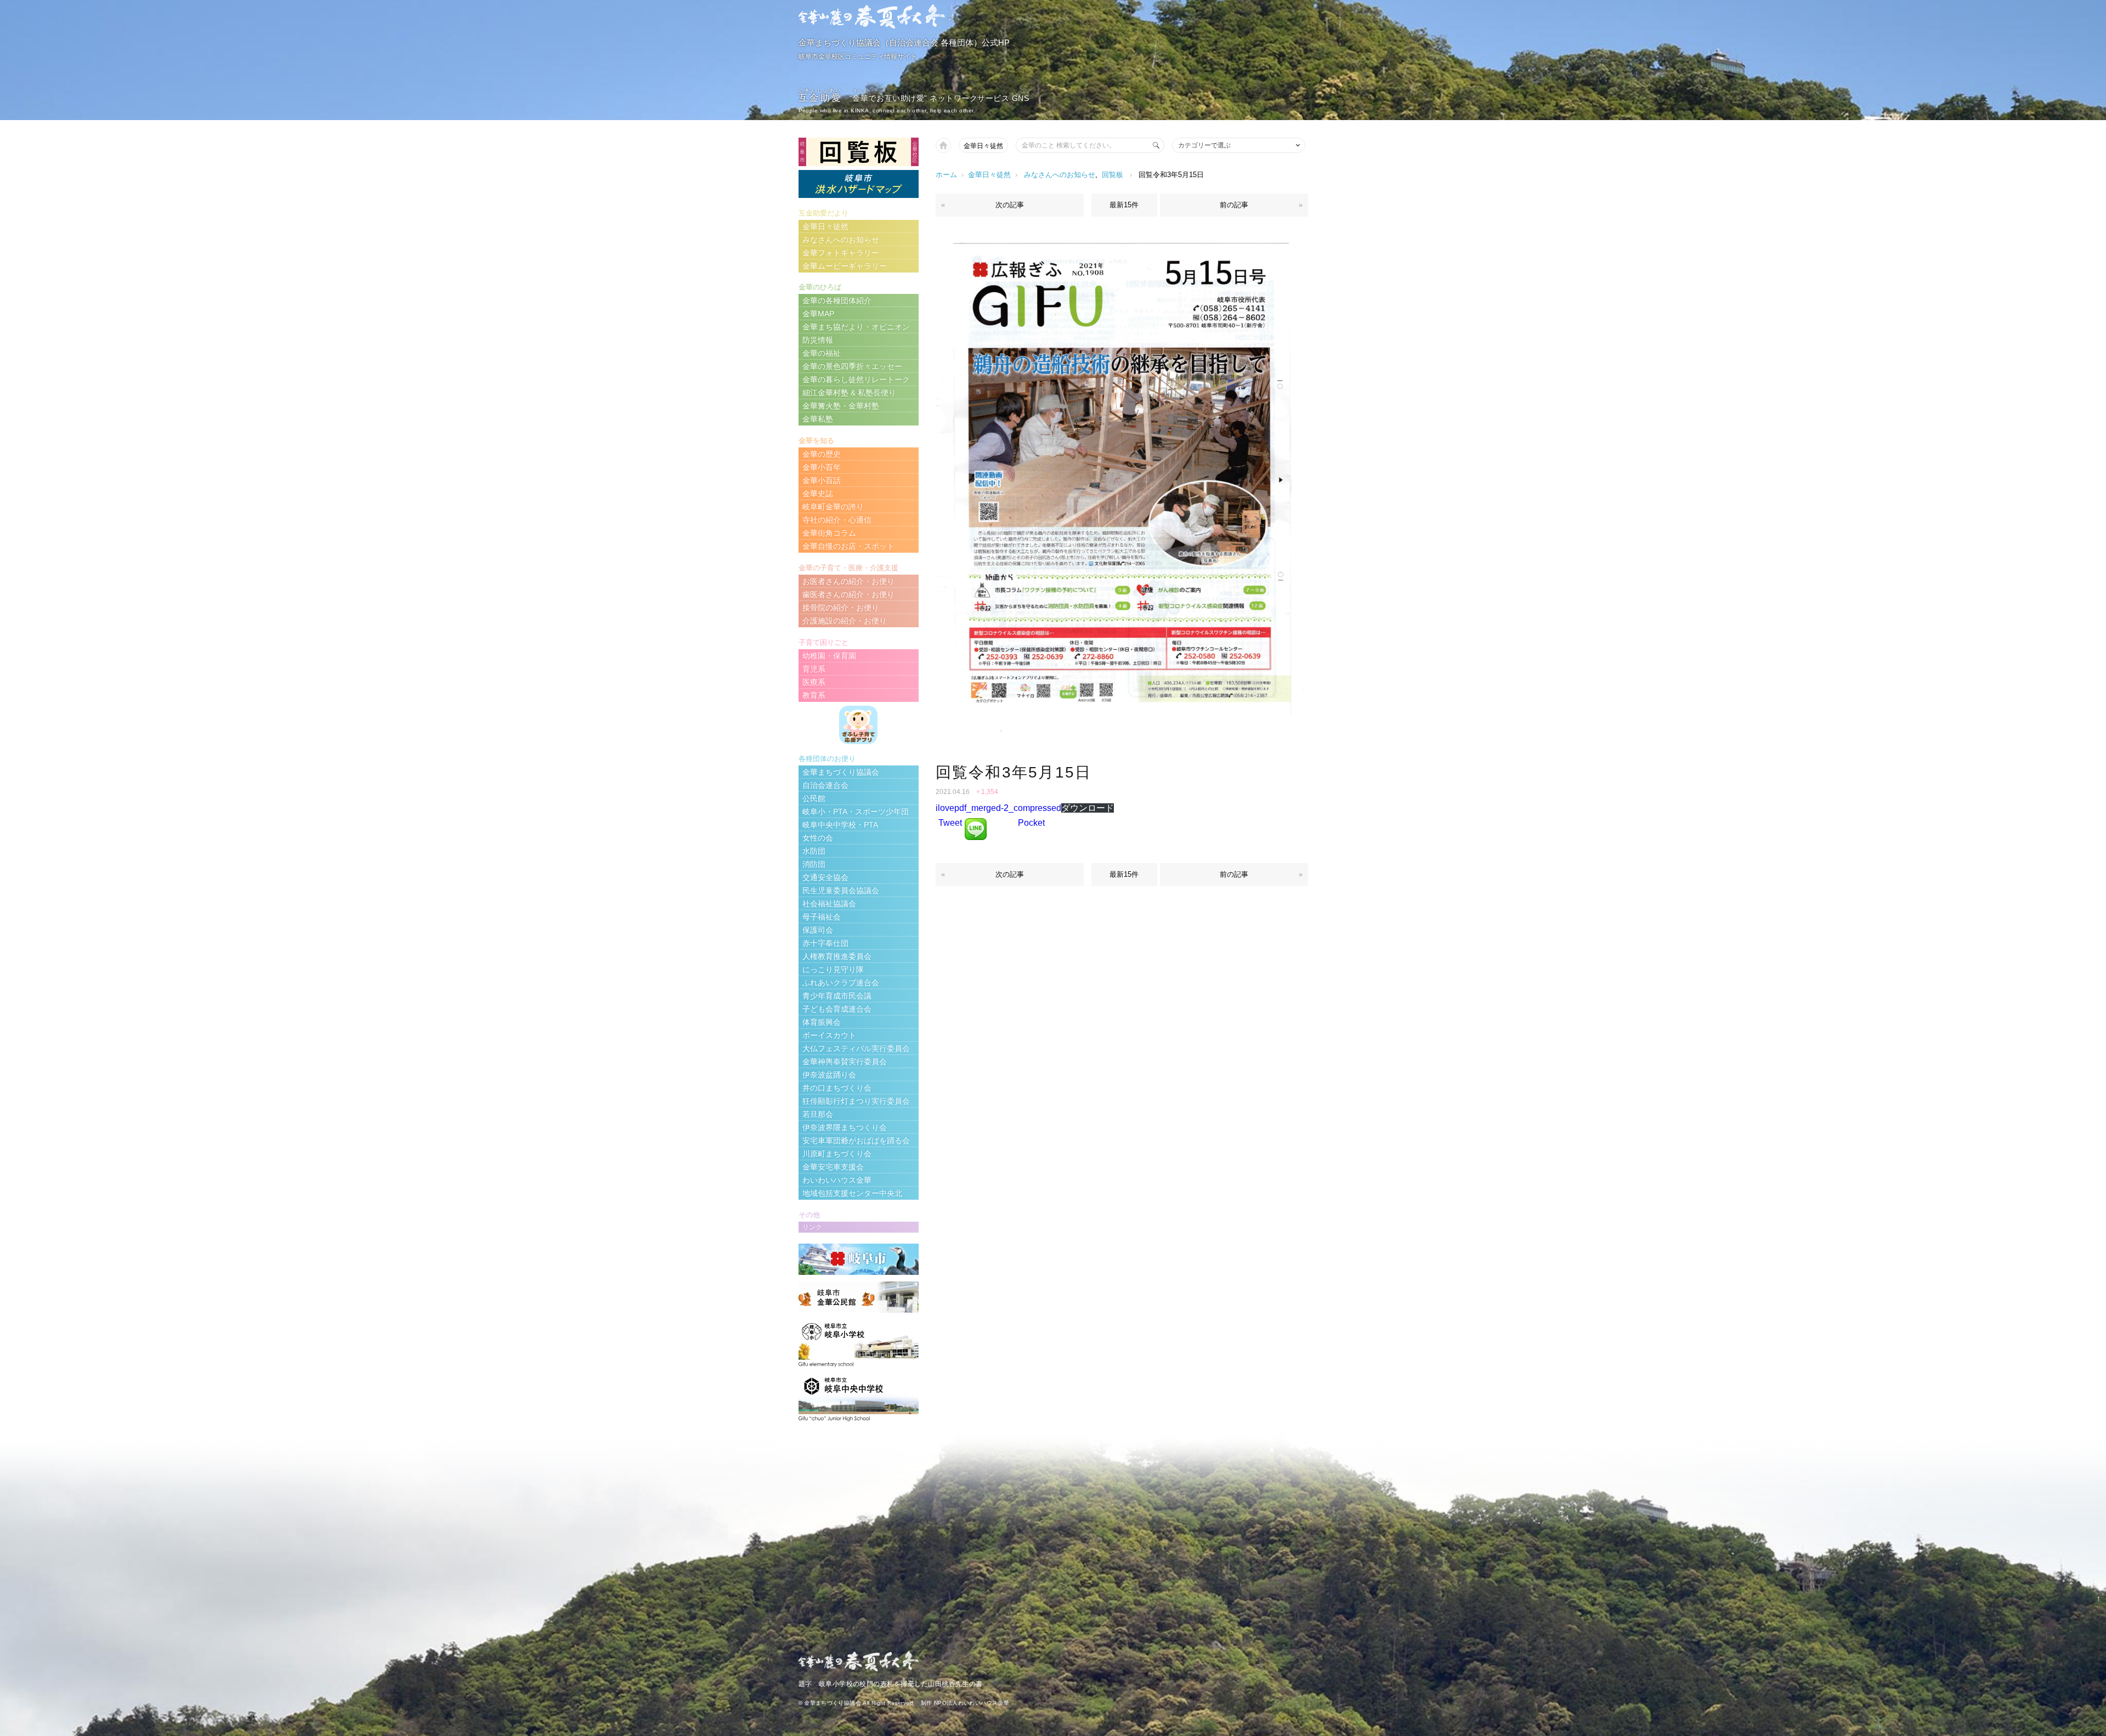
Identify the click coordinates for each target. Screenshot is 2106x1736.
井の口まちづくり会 (837, 1088)
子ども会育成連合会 (837, 1009)
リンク (812, 1227)
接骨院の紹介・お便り (841, 608)
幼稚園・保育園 (829, 656)
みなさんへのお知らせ (1060, 175)
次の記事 (1010, 205)
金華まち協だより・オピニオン (856, 327)
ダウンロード (1088, 808)
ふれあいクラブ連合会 (841, 983)
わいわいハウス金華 (837, 1180)
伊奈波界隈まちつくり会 (845, 1127)
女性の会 (818, 838)
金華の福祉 (822, 353)
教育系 (814, 695)
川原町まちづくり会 (837, 1154)
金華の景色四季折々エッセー (852, 366)
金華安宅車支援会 (833, 1167)
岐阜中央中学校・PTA (840, 825)
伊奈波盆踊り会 (829, 1075)
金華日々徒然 (983, 146)
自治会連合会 (825, 785)
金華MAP (818, 314)
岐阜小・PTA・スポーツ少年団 (856, 812)
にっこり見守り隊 (833, 969)
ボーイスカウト (829, 1035)
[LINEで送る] (976, 823)
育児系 (814, 669)
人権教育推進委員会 (837, 956)
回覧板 (1113, 175)
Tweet (950, 823)
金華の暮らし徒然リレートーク (856, 379)
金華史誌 (818, 493)
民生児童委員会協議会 (841, 890)
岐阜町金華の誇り (833, 507)
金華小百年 (822, 467)
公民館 (814, 798)
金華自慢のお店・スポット (848, 546)
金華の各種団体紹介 (837, 300)
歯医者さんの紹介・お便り (848, 594)
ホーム (946, 175)
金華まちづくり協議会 (841, 772)
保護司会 (818, 930)
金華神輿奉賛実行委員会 (845, 1062)
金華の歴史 (822, 454)
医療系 (814, 682)
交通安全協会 (825, 877)
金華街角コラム (829, 533)
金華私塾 (818, 419)
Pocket (1031, 823)
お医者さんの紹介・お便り (848, 581)
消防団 (814, 864)
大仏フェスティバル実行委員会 (856, 1048)
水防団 (814, 851)
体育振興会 (822, 1022)
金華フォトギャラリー (841, 253)
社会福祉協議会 (829, 904)
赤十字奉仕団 (825, 943)
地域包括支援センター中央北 (852, 1193)
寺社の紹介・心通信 (837, 520)
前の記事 (1234, 205)
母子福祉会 (822, 917)
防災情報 (818, 340)
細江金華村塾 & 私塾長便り (849, 393)
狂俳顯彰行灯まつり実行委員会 (856, 1101)
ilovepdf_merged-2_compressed (998, 808)
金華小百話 (822, 480)
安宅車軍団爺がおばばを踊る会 (856, 1141)
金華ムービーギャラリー (845, 266)
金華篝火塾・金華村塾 (841, 406)
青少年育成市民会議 (837, 996)
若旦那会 (818, 1114)
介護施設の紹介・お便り (845, 621)
